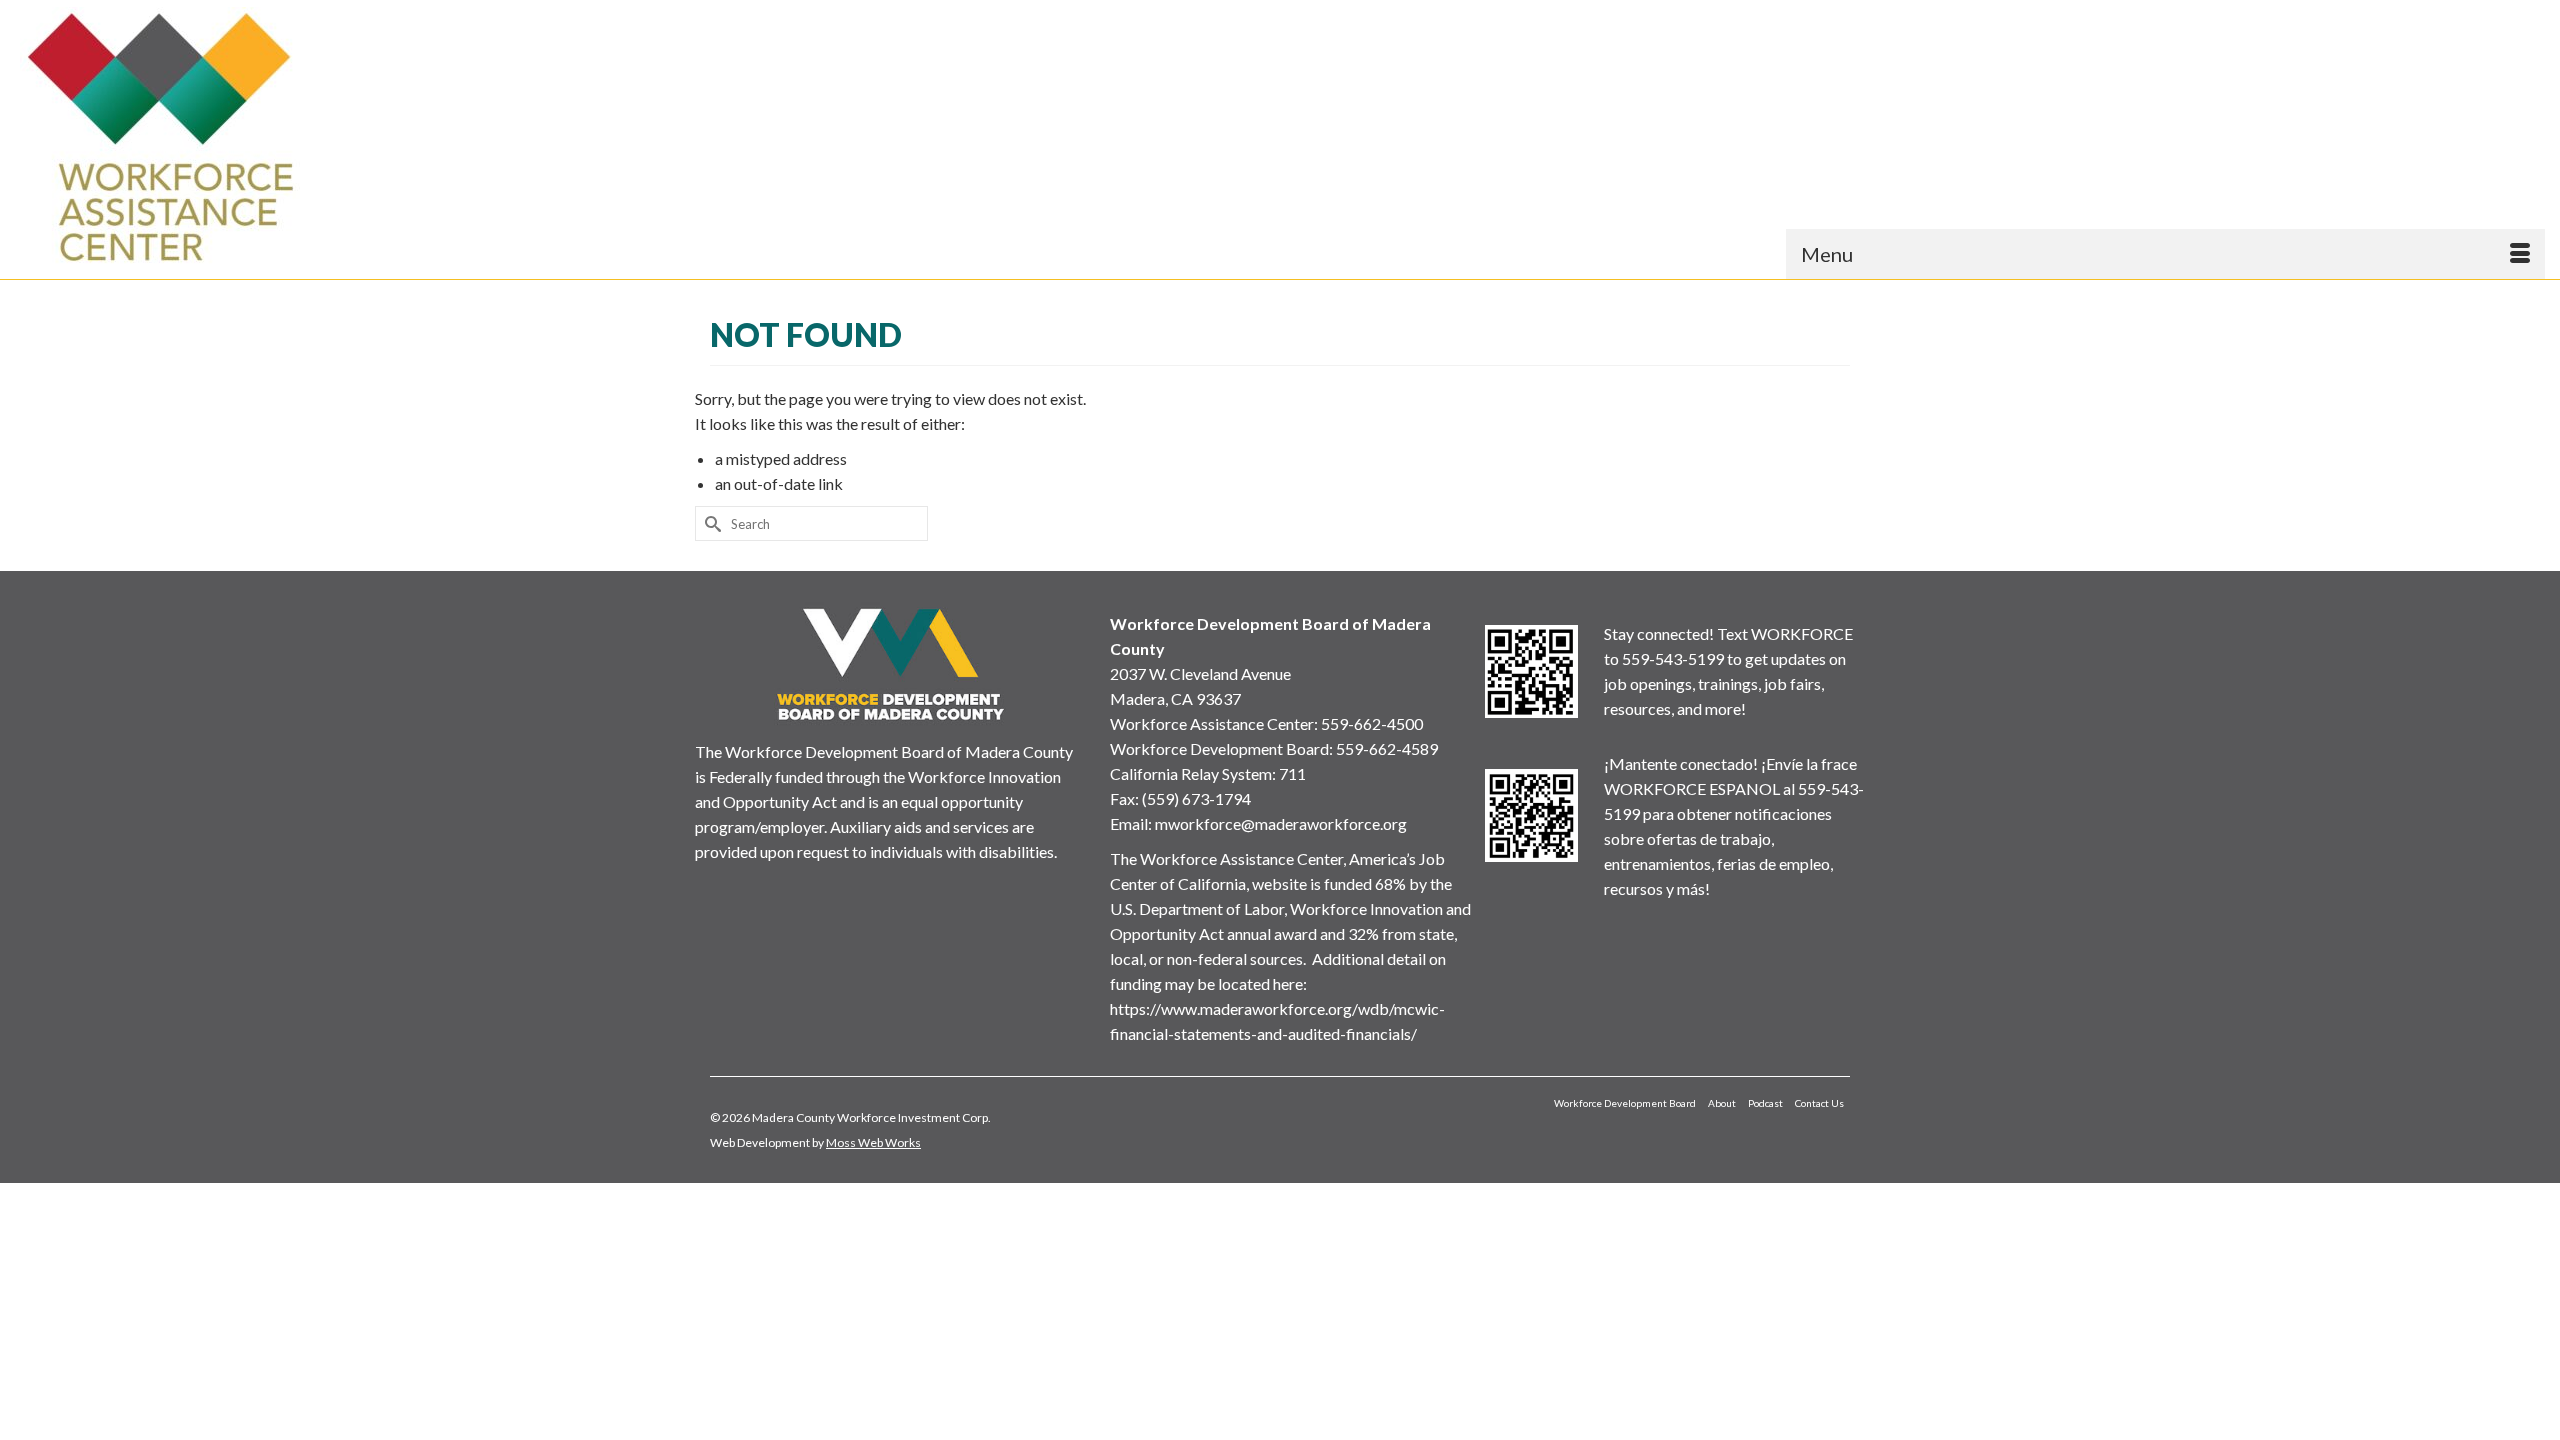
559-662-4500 (1372, 723)
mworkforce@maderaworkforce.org (1281, 823)
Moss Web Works (873, 1142)
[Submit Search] (710, 523)
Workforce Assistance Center (1212, 723)
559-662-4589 (1387, 748)
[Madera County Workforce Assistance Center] (330, 137)
